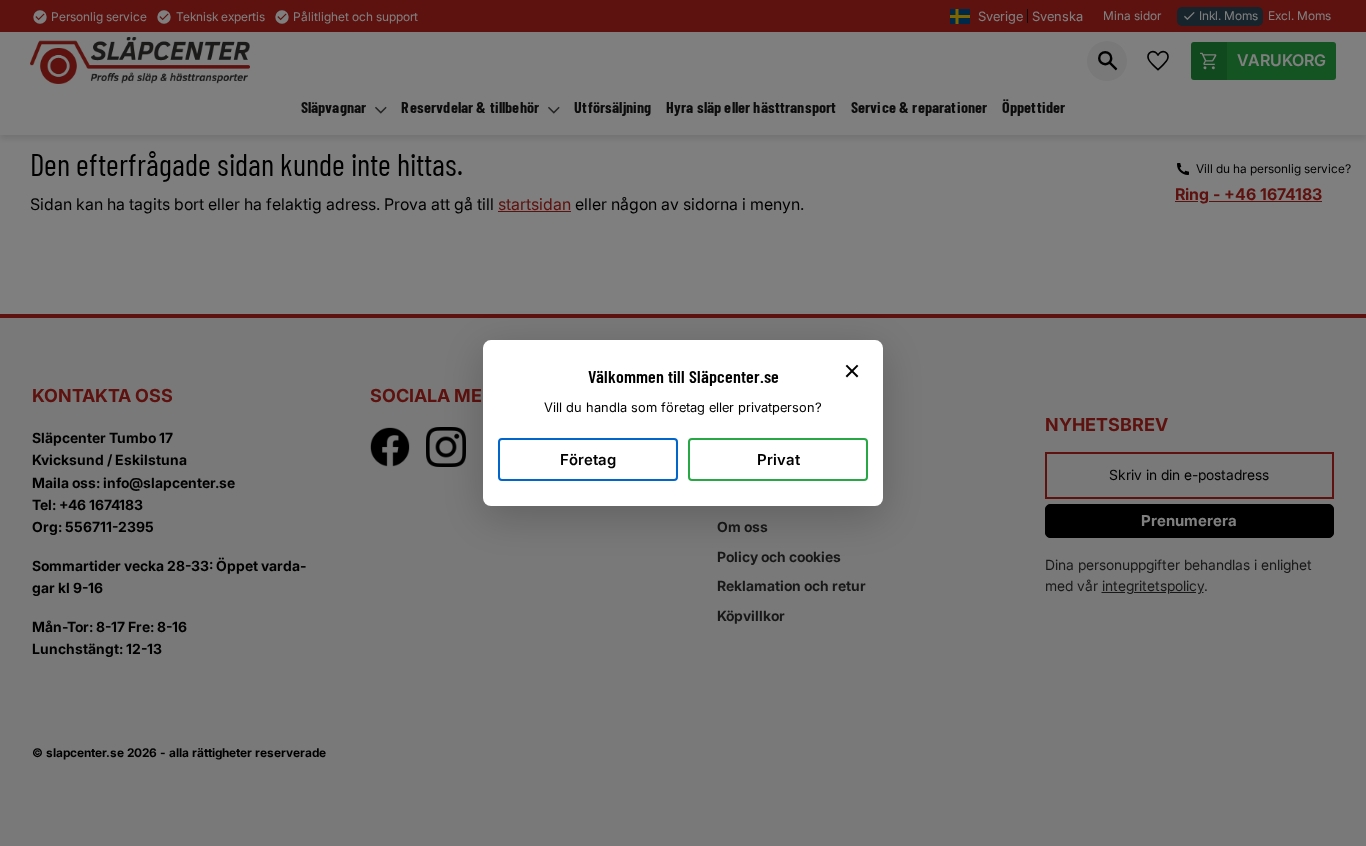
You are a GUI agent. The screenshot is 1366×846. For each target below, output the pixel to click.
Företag (588, 459)
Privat (778, 459)
